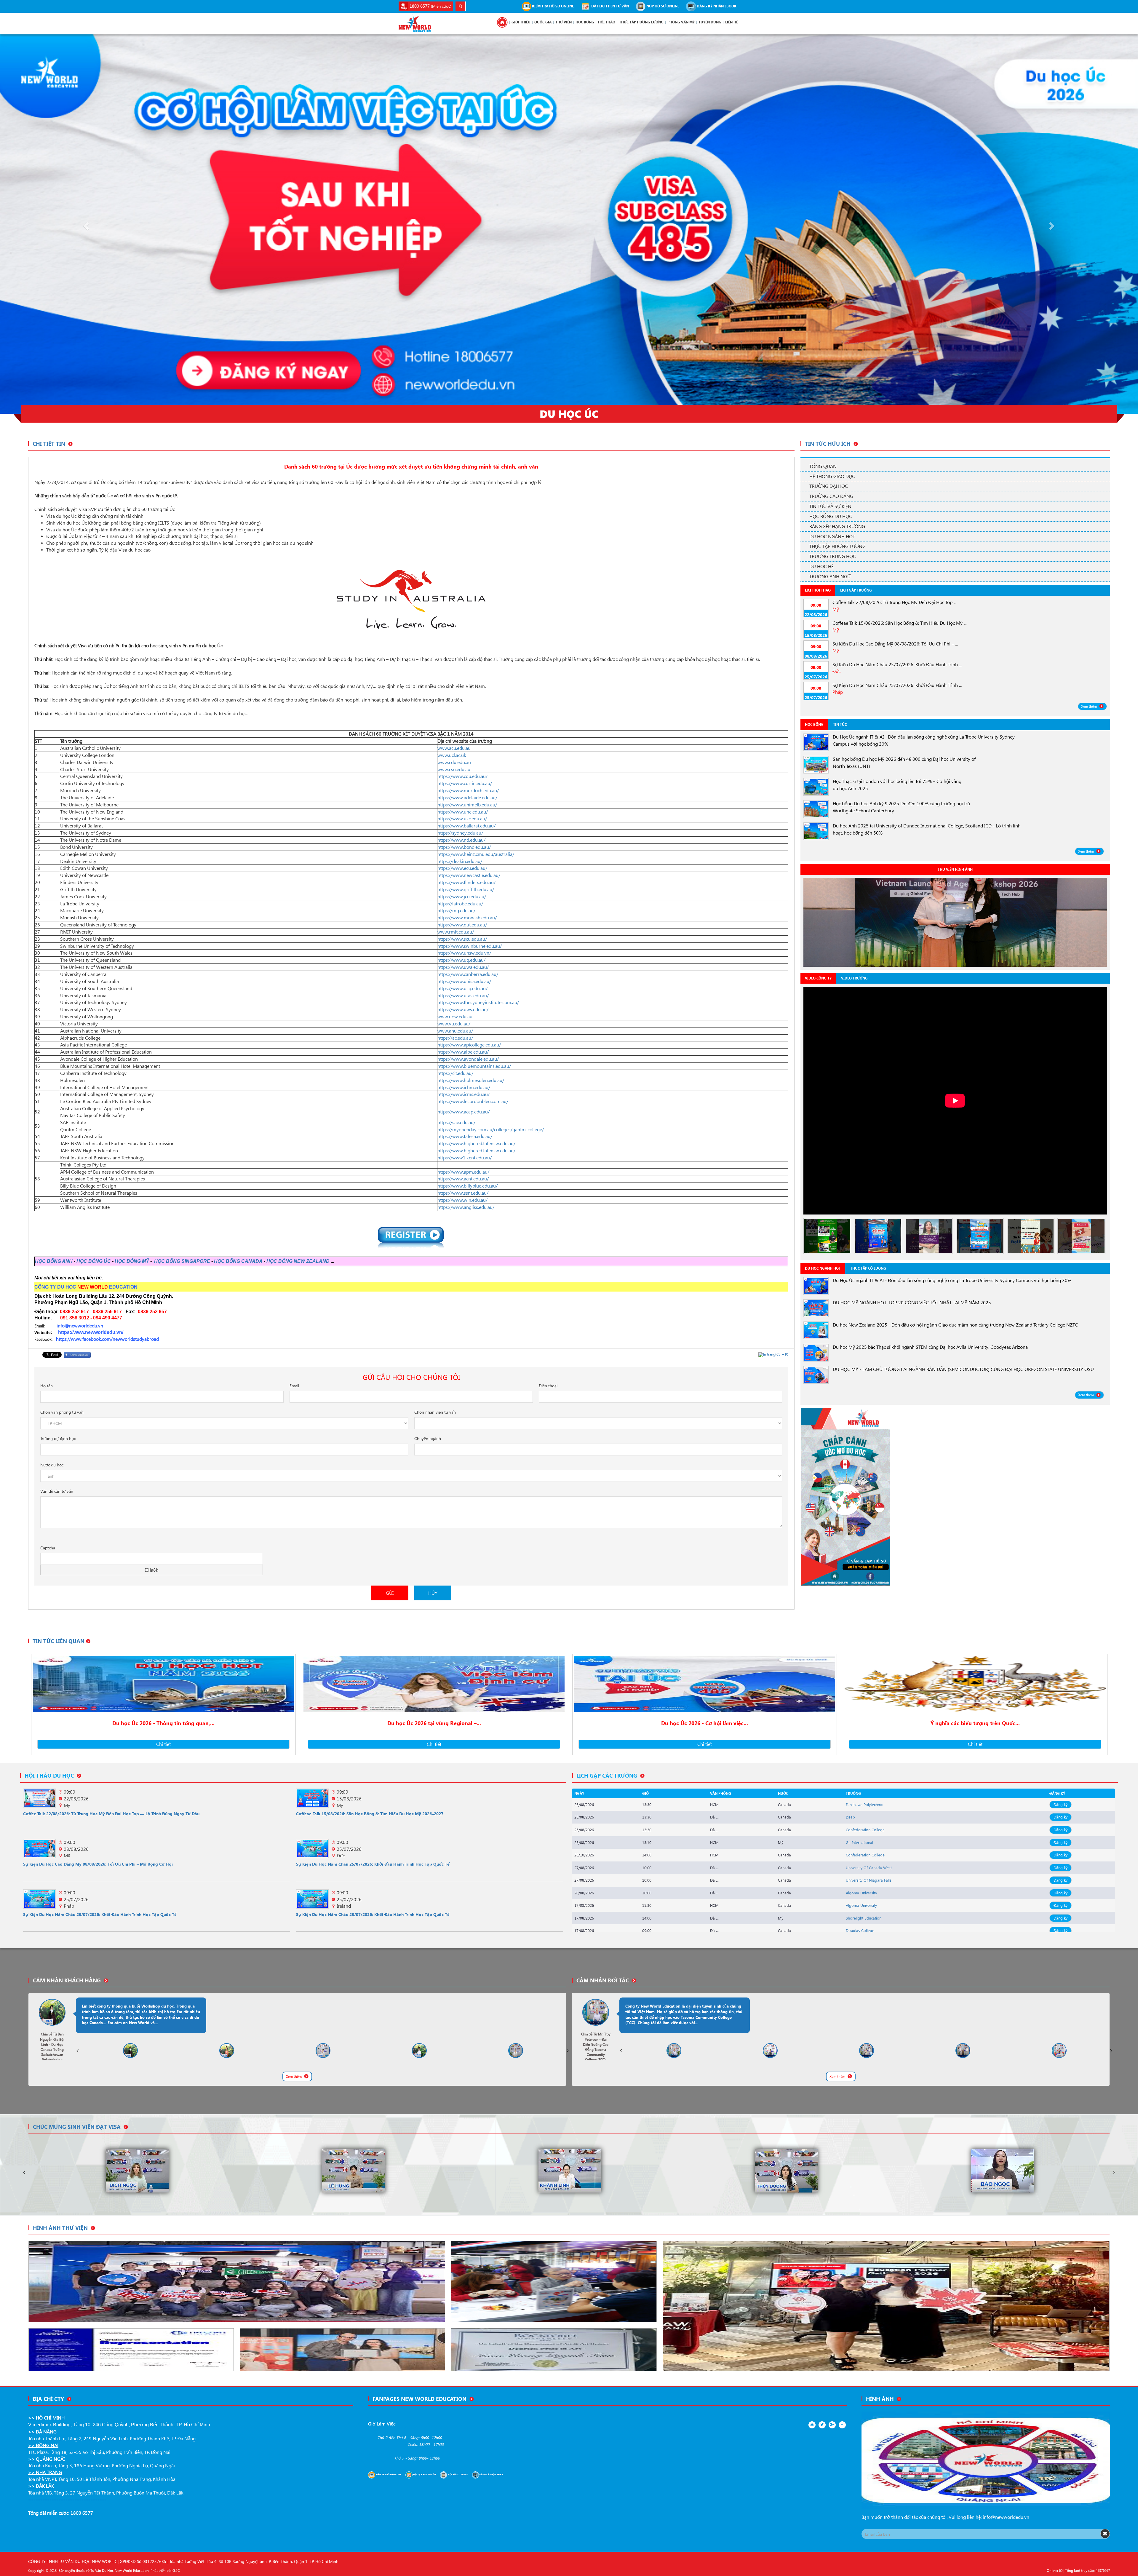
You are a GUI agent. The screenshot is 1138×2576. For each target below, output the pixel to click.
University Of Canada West (869, 1868)
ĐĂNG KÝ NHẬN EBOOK (716, 6)
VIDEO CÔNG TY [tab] (818, 978)
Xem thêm (1089, 706)
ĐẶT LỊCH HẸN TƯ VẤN (610, 6)
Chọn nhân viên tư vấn (435, 1412)
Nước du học (52, 1465)
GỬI (390, 1593)
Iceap (850, 1817)
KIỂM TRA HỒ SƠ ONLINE (552, 6)
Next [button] (568, 2051)
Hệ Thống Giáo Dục (832, 476)
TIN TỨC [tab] (840, 724)
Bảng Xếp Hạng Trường (837, 526)
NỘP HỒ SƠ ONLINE (662, 6)
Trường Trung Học (833, 556)
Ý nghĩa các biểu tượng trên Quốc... (975, 1723)
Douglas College (860, 1930)
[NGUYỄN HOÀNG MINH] (570, 2170)
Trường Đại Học (829, 486)
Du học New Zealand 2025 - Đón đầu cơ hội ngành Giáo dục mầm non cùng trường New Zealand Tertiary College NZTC (955, 1325)
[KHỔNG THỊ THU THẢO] (354, 2170)
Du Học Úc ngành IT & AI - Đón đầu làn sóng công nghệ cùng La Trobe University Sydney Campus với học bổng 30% (952, 1280)
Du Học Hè (821, 566)
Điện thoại (548, 1386)
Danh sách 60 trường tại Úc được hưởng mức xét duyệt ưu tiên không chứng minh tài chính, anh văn (411, 466)
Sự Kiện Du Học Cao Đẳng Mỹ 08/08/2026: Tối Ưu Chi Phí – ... (895, 644)
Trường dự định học (58, 1438)
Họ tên (47, 1386)
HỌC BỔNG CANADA (238, 1261)
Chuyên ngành (428, 1438)
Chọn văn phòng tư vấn (62, 1412)
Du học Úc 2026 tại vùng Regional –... (434, 1723)
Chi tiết (163, 1744)
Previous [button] (77, 2051)
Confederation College (865, 1830)
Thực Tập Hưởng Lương (837, 546)
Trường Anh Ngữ (830, 576)
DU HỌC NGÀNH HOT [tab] (823, 1268)
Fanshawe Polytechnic (864, 1804)
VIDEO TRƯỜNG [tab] (854, 978)
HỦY (433, 1593)
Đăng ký (1061, 1804)
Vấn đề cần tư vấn (57, 1491)
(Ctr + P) (776, 1354)
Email (294, 1386)
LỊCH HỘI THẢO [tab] (818, 590)
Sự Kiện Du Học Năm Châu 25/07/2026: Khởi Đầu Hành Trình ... (897, 664)
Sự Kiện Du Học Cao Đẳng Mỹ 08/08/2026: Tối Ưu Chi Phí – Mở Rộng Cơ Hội (98, 1864)
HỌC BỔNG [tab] (814, 724)
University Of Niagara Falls (869, 1880)
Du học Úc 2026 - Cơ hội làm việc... (705, 1723)
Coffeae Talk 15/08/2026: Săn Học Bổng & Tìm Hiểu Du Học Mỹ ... (899, 623)
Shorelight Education (864, 1918)
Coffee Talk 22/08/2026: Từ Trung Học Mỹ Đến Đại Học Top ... (894, 602)
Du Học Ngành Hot (832, 536)
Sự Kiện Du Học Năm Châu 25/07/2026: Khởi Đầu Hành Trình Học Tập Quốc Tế (373, 1864)
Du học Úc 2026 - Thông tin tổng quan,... (163, 1723)
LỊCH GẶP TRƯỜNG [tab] (856, 590)
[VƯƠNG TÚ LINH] (786, 2170)
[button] (85, 224)
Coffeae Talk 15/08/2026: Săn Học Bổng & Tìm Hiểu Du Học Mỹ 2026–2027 (370, 1814)
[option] (955, 922)
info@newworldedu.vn (1006, 2517)
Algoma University (861, 1893)
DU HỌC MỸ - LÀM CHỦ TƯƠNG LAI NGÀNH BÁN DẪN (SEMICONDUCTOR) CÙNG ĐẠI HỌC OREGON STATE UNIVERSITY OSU (963, 1369)
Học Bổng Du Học (831, 516)
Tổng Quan (823, 466)
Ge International (859, 1842)
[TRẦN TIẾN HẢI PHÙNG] (1003, 2170)
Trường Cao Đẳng (831, 496)
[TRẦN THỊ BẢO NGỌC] (137, 2170)
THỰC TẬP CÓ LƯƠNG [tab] (868, 1268)
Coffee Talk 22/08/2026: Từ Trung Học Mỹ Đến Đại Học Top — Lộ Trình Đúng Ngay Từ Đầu (111, 1814)
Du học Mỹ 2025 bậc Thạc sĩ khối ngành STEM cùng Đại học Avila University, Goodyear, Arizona (930, 1347)
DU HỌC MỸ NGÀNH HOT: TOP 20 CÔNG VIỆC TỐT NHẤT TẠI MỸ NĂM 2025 (912, 1302)
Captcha (48, 1548)
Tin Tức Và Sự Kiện (830, 506)
